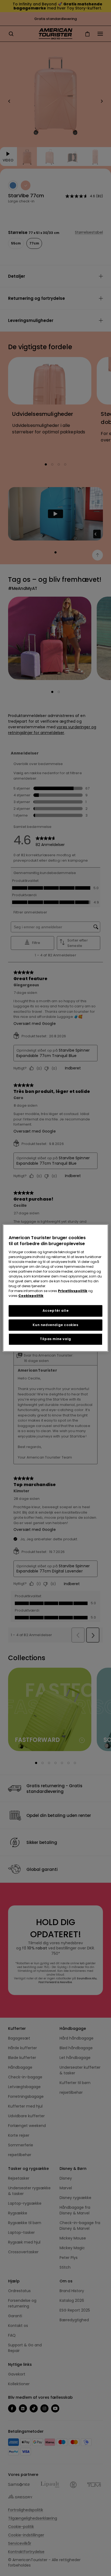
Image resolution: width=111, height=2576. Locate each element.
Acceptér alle (56, 1311)
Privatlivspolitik (73, 1291)
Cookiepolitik (31, 1296)
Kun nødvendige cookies (55, 1325)
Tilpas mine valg (55, 1339)
